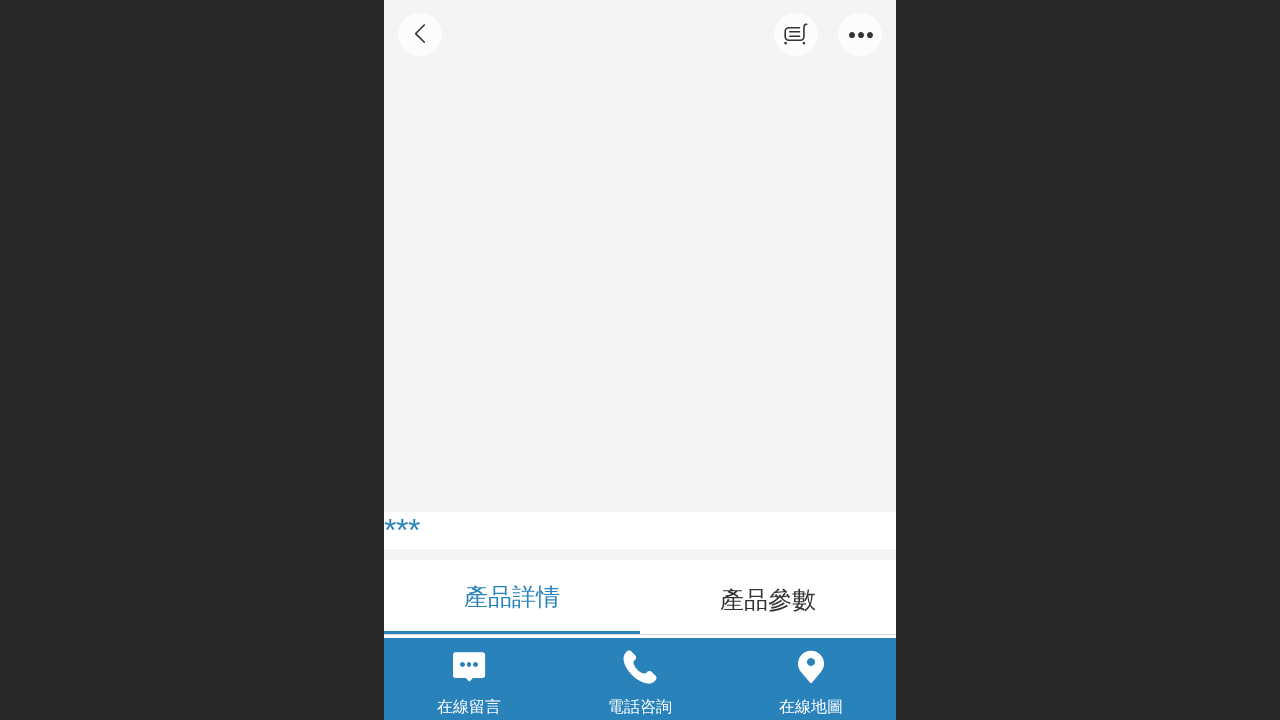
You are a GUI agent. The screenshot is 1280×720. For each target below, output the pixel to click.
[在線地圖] (810, 667)
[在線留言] (469, 667)
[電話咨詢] (640, 667)
